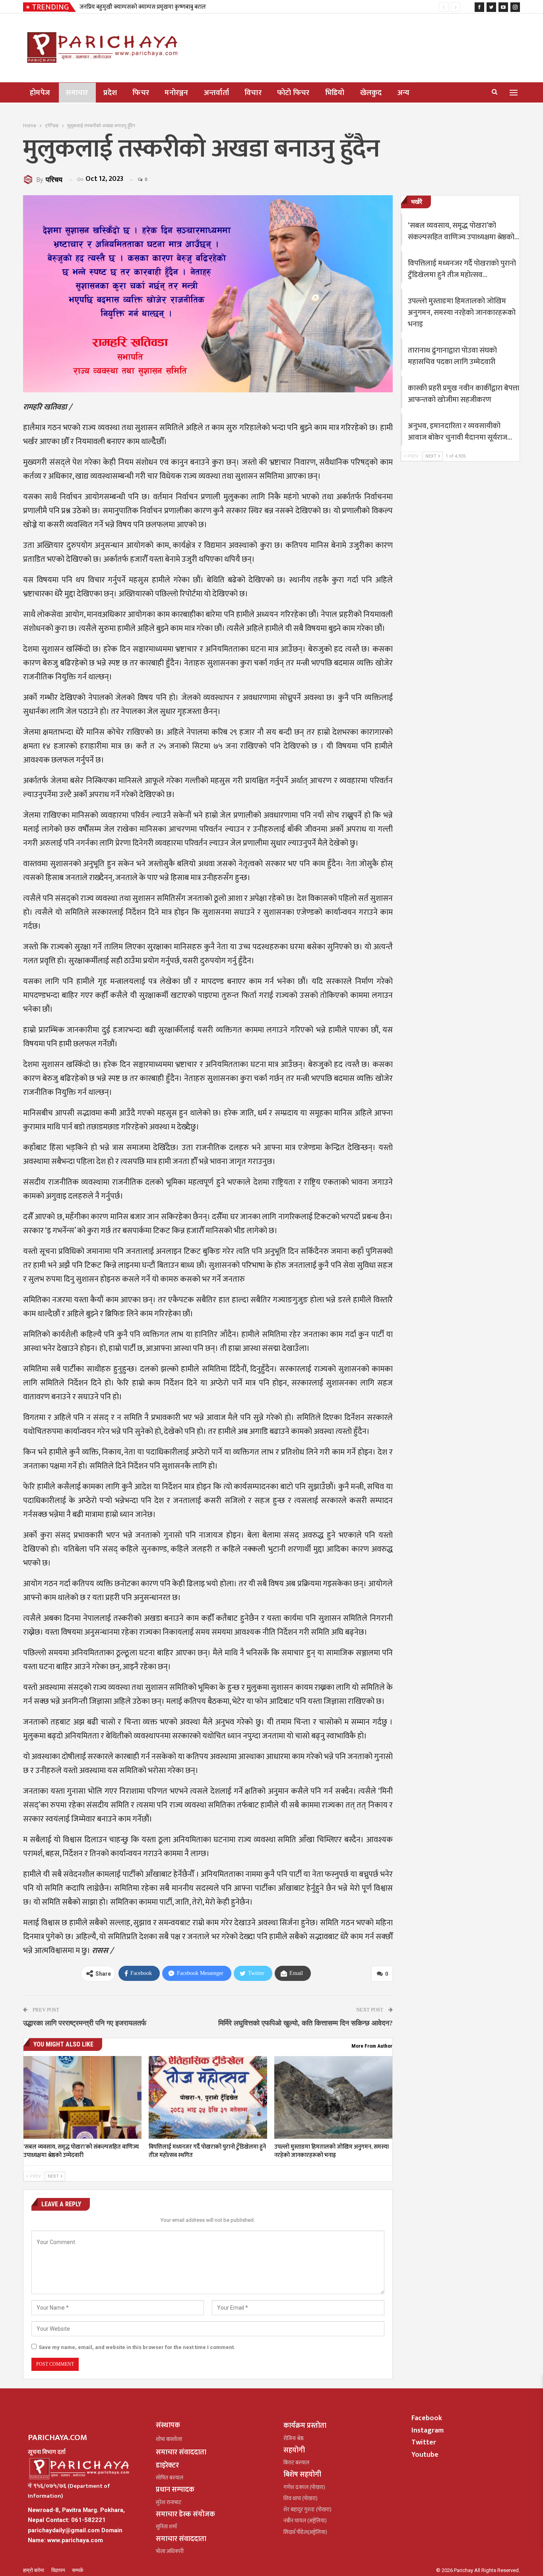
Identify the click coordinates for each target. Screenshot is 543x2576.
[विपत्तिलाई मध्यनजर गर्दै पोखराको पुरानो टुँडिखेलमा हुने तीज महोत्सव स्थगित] (208, 2097)
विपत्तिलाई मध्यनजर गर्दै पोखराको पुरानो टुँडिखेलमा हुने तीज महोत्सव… (462, 269)
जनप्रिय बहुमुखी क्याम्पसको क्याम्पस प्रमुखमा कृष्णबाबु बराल (143, 7)
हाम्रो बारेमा (34, 2570)
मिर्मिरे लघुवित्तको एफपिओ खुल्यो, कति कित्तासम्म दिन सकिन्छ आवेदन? (305, 2023)
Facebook (427, 2418)
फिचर (141, 93)
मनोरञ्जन (176, 93)
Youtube (425, 2455)
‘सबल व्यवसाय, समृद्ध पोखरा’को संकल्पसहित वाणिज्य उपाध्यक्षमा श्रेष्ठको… (463, 231)
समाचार (77, 93)
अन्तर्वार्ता (216, 93)
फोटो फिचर (293, 93)
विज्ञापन (59, 2570)
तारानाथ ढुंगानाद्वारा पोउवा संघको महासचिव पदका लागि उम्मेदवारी (452, 356)
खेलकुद (371, 93)
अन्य (404, 93)
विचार (253, 93)
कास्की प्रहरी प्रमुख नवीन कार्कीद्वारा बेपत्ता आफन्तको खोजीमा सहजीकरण (463, 394)
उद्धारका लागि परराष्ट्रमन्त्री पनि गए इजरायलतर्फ (85, 2023)
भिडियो (335, 93)
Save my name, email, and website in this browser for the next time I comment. (137, 2347)
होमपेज (40, 93)
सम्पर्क (78, 2570)
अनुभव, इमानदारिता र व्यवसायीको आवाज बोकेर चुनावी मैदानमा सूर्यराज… (460, 432)
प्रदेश (110, 93)
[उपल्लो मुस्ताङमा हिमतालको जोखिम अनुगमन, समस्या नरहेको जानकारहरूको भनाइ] (333, 2097)
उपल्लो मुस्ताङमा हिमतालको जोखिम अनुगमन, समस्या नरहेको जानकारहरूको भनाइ (462, 313)
